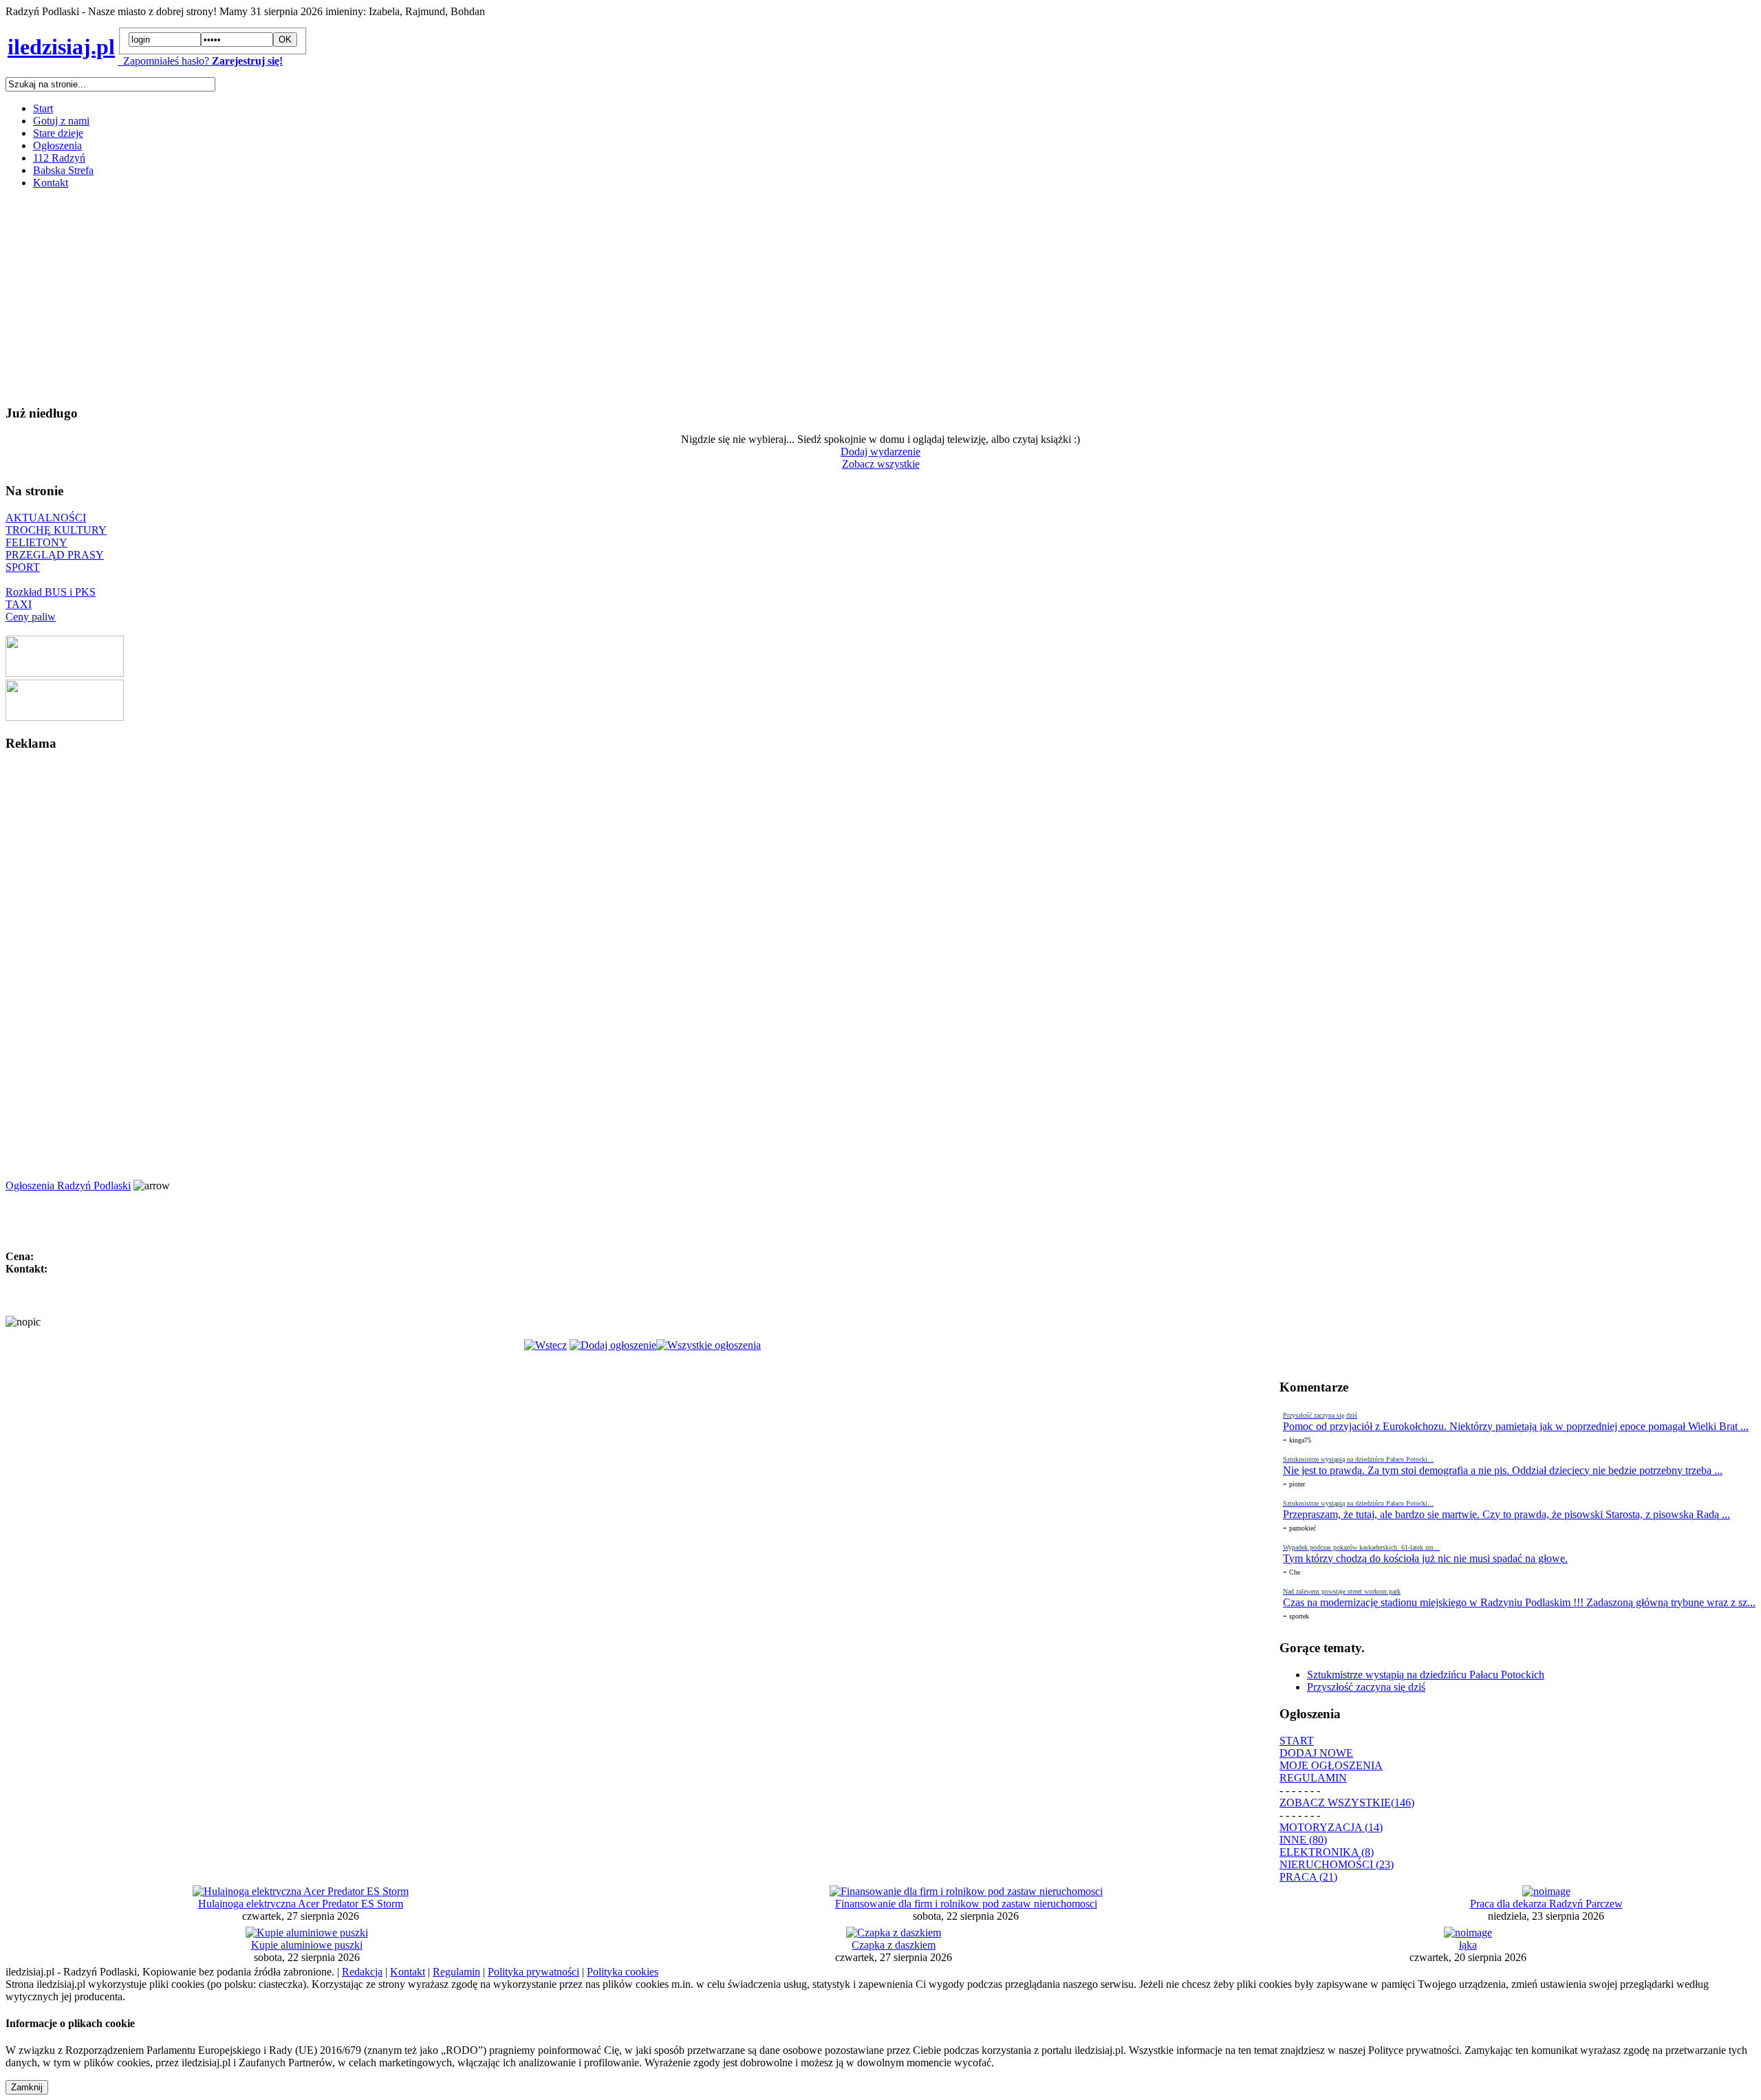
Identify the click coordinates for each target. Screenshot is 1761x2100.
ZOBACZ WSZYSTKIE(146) (1347, 1803)
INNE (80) (1303, 1840)
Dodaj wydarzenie (880, 452)
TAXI (19, 604)
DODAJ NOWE (1316, 1753)
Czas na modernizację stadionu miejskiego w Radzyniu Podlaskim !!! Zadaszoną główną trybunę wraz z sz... (1519, 1602)
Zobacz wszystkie (881, 464)
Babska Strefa (63, 170)
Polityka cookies (623, 1972)
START (1297, 1741)
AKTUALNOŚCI (46, 518)
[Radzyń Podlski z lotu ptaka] (65, 673)
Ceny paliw (31, 617)
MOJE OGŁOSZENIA (1331, 1765)
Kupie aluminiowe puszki (307, 1945)
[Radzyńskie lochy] (65, 717)
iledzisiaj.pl (61, 47)
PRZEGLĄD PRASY (55, 555)
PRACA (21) (1308, 1877)
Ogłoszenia (57, 145)
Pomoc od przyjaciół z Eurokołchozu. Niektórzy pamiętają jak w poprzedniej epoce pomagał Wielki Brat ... (1516, 1426)
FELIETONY (36, 542)
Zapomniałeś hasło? (163, 61)
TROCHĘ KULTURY (56, 530)
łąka (1468, 1945)
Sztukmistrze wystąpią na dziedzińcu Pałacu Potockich (1426, 1675)
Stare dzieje (58, 133)
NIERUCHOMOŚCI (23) (1337, 1864)
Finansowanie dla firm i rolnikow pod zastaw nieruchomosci (966, 1904)
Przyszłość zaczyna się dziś (1366, 1687)
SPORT (23, 567)
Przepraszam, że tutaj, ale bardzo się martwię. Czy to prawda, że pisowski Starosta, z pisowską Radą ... (1506, 1514)
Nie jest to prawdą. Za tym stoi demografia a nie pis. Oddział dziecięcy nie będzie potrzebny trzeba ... (1503, 1470)
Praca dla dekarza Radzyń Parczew (1546, 1904)
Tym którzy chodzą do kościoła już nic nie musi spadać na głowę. (1425, 1558)
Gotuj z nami (61, 121)
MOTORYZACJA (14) (1331, 1827)
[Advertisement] (418, 296)
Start (43, 108)
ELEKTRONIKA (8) (1327, 1852)
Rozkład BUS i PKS (51, 592)
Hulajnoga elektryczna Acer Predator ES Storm (301, 1904)
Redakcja (362, 1972)
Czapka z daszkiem (894, 1945)
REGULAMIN (1313, 1778)
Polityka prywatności (533, 1972)
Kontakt (51, 183)
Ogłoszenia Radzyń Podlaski (68, 1186)
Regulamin (456, 1972)
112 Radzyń (59, 158)
